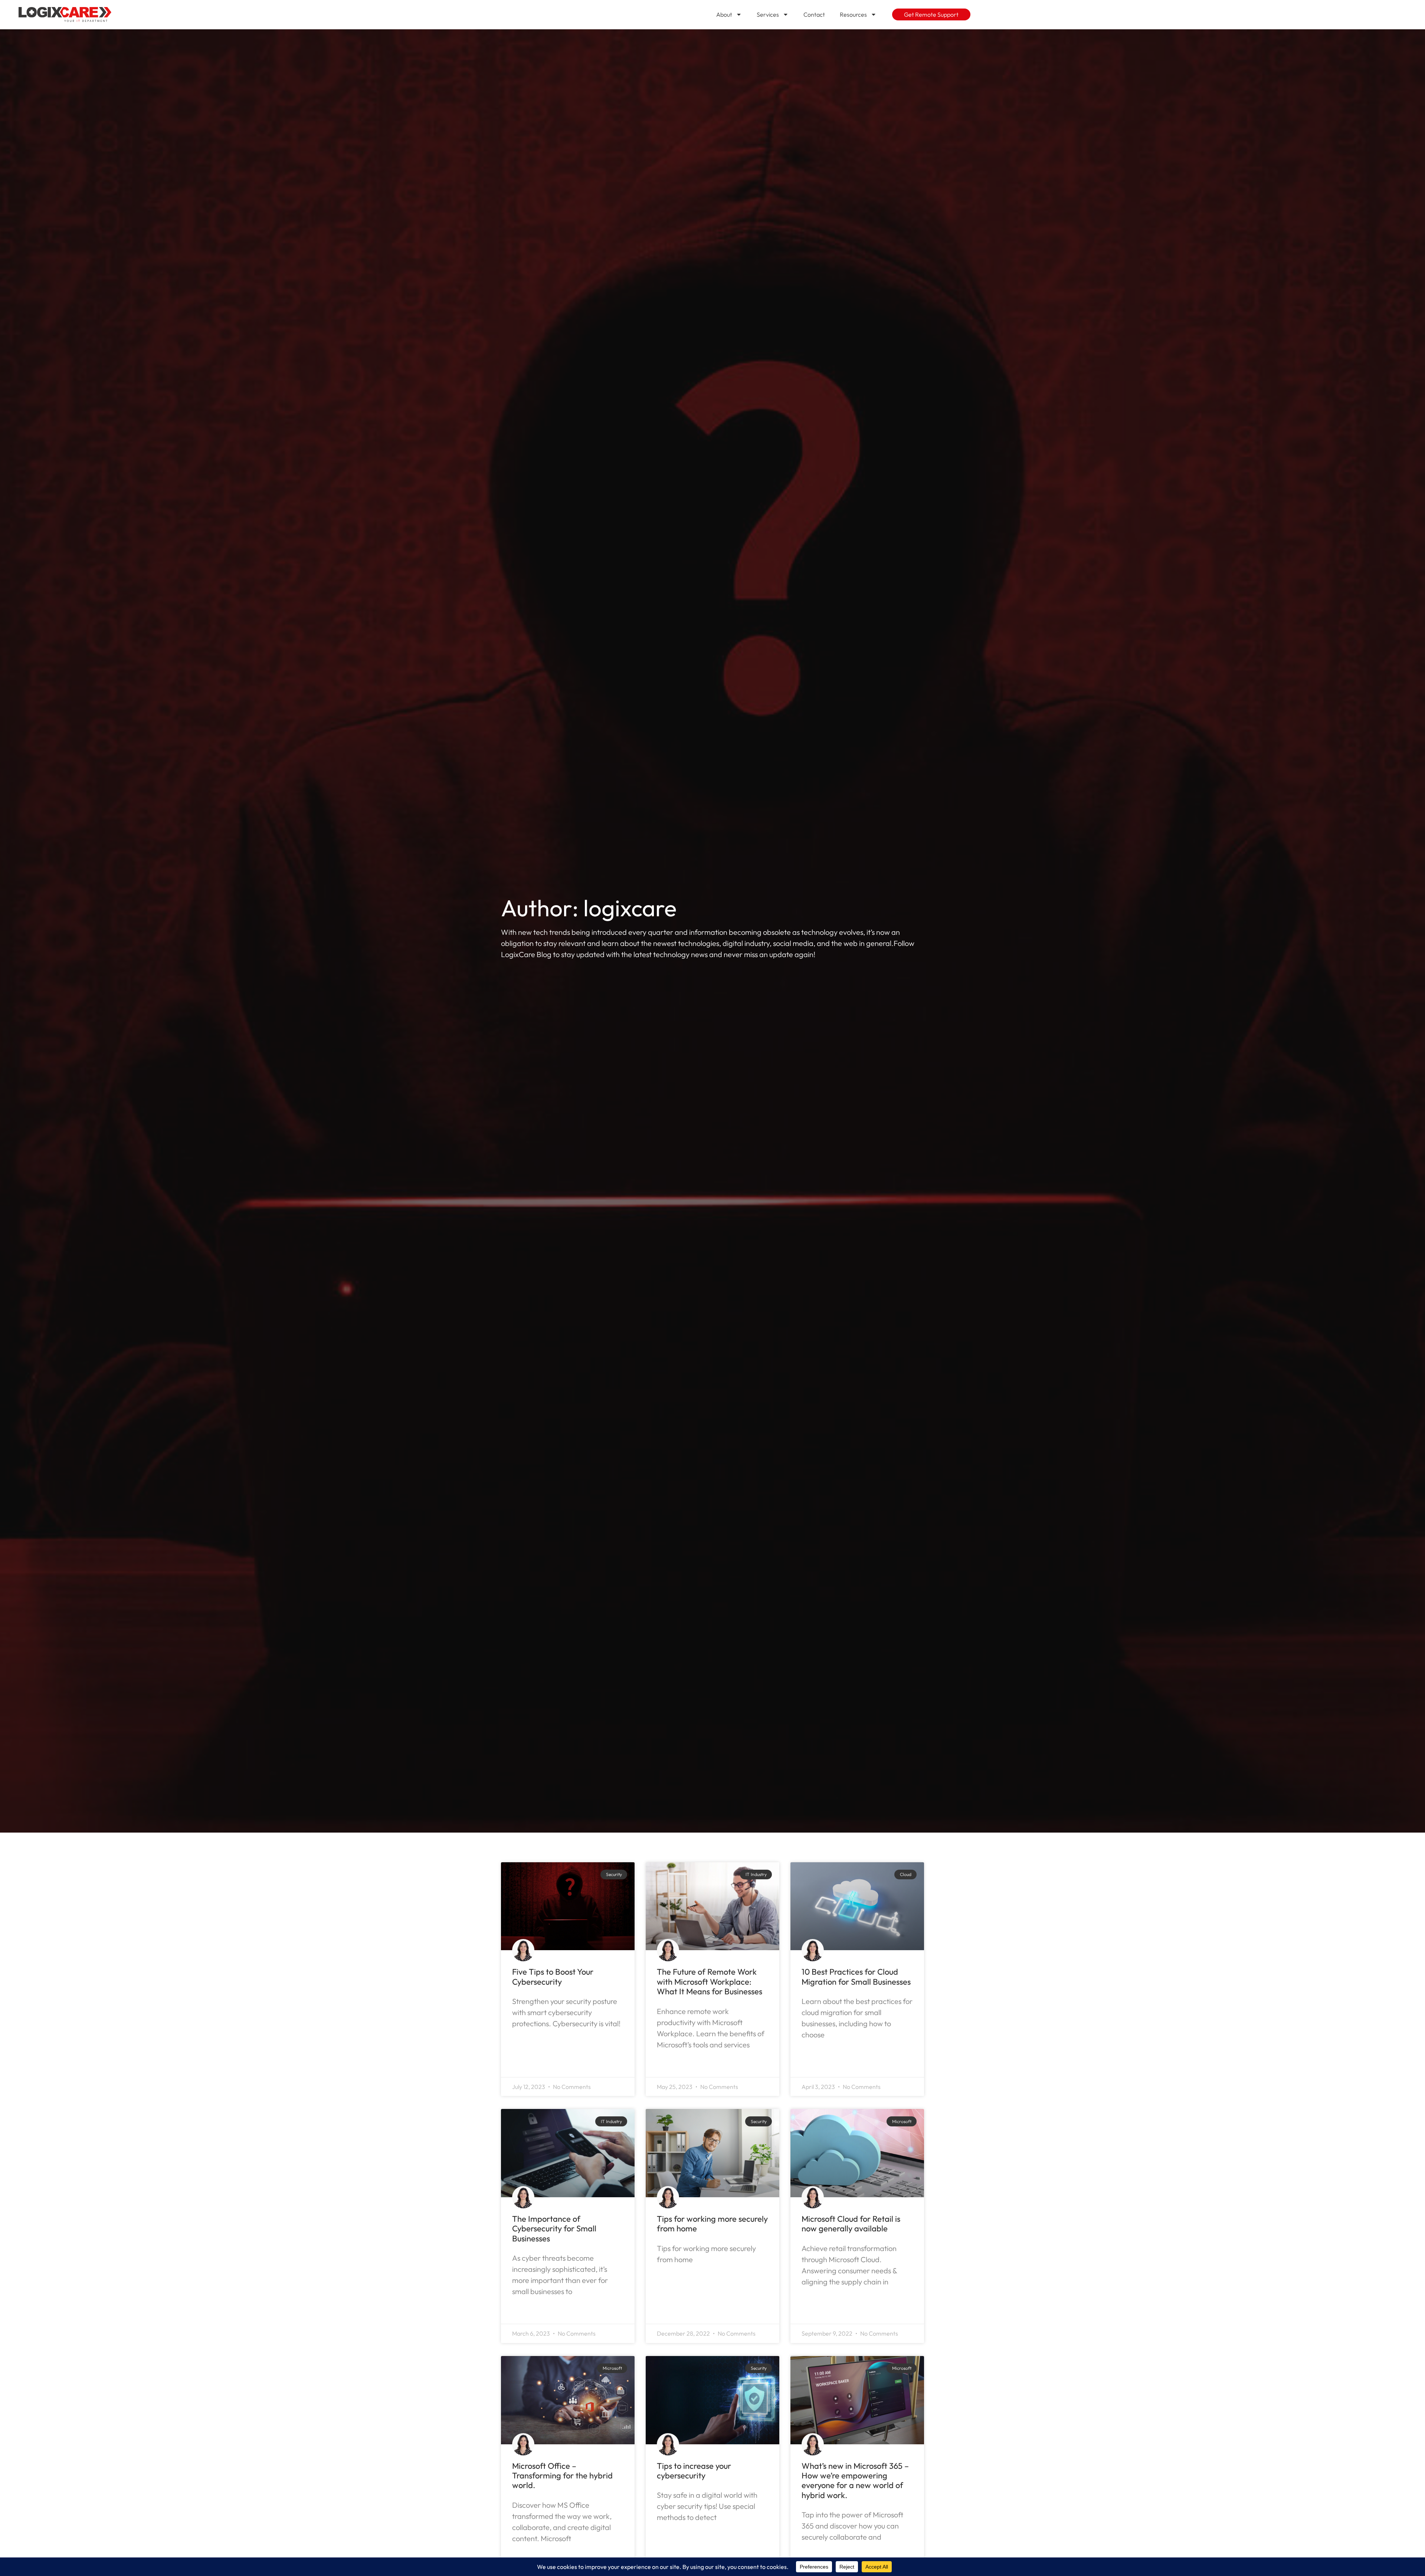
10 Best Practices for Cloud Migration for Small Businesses (856, 1977)
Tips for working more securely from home (712, 2224)
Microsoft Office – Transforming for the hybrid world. (562, 2476)
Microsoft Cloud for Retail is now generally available (851, 2224)
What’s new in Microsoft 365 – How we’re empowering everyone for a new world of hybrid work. (855, 2480)
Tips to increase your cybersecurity (694, 2471)
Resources (853, 14)
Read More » (533, 2043)
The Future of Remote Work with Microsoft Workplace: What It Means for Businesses (710, 1982)
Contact (814, 14)
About (724, 14)
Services (768, 14)
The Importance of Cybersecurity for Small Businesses (554, 2229)
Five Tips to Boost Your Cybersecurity (553, 1977)
